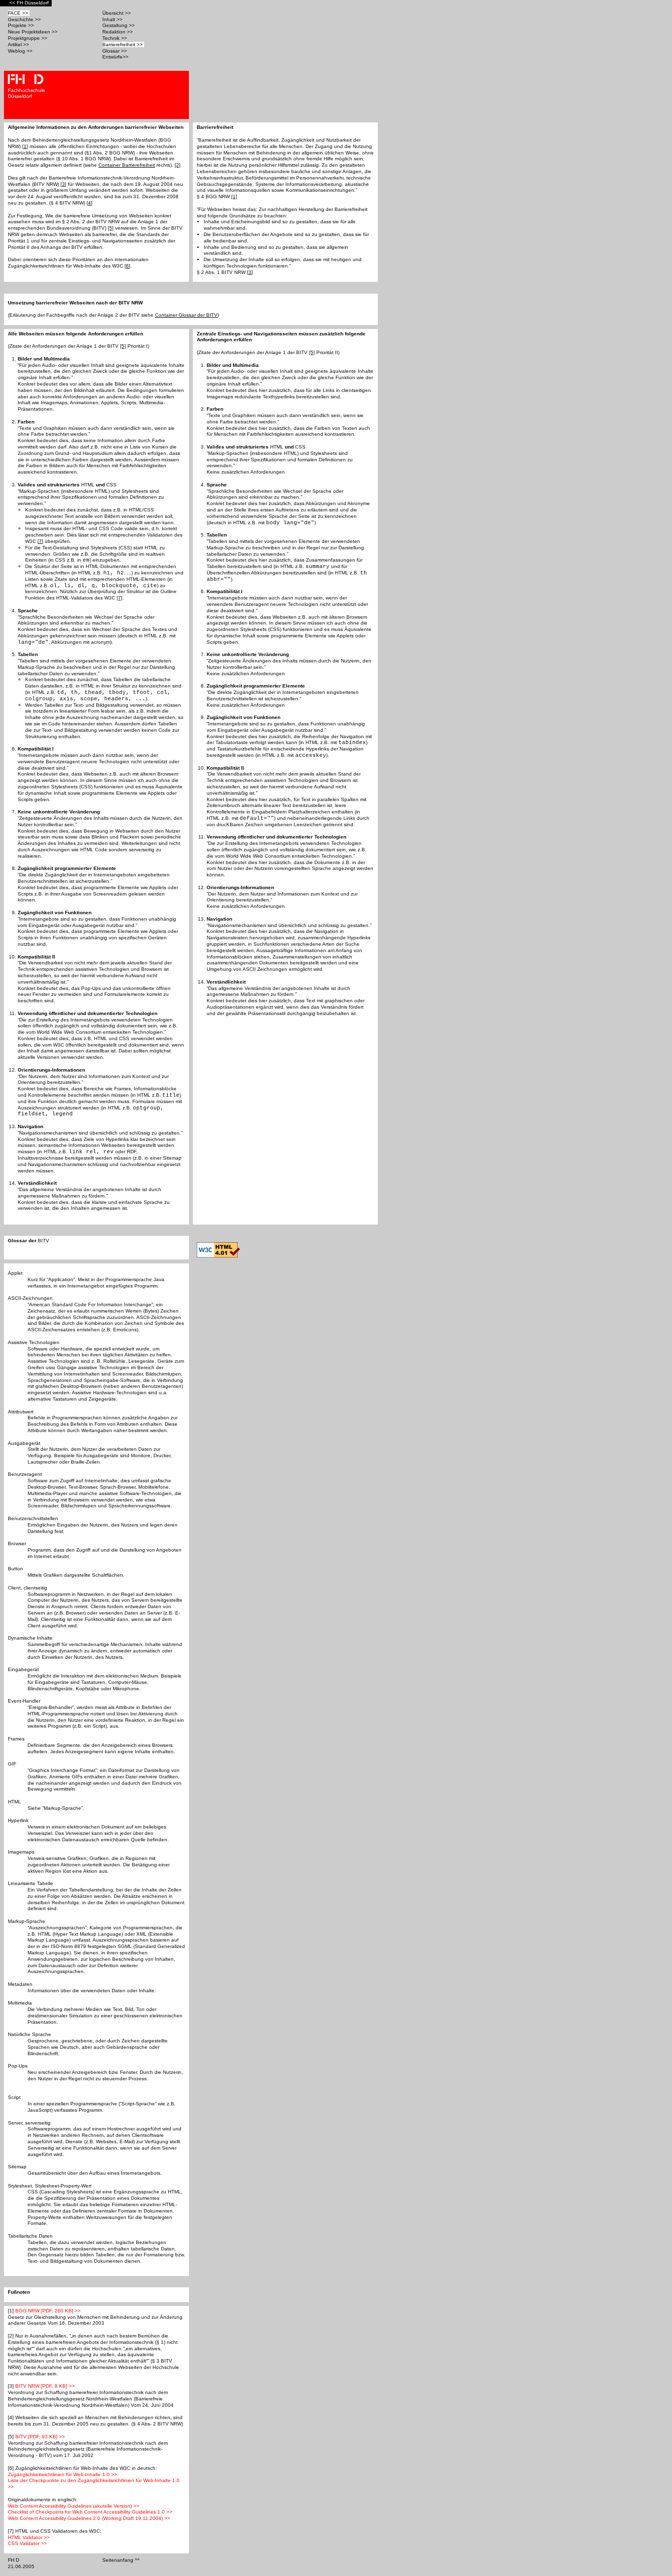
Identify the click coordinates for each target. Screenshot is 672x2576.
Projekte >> (22, 25)
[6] (127, 266)
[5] (111, 228)
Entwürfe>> (116, 57)
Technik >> (115, 38)
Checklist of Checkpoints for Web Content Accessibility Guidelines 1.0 (90, 2512)
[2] (178, 165)
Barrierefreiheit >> (123, 45)
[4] (90, 203)
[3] (63, 184)
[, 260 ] (48, 2311)
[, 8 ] (45, 2386)
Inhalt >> (113, 19)
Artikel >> (19, 45)
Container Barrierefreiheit (127, 165)
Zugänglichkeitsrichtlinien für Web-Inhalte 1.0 (62, 2474)
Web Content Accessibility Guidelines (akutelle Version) (74, 2506)
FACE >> (19, 13)
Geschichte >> (25, 19)
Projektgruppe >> (28, 38)
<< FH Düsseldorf (30, 3)
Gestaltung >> (119, 25)
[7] (40, 541)
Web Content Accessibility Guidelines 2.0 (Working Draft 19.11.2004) (89, 2518)
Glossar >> (115, 51)
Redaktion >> (118, 32)
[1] (25, 146)
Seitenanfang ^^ (122, 2560)
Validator (29, 2537)
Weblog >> (21, 51)
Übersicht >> (117, 13)
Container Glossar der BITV (186, 315)
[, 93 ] (40, 2437)
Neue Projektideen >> (33, 32)
